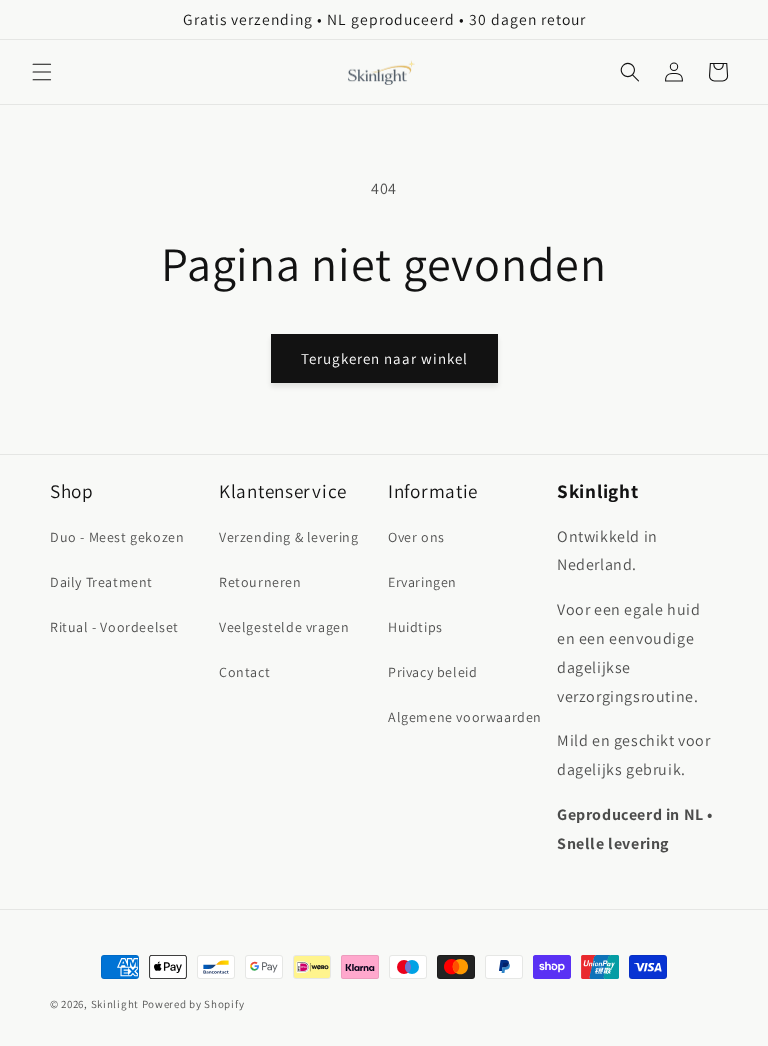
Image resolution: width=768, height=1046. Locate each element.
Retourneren (260, 582)
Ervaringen (422, 582)
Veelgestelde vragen (284, 627)
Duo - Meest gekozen (117, 537)
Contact (244, 672)
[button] (42, 72)
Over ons (416, 537)
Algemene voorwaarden (465, 717)
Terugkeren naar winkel (384, 358)
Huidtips (415, 627)
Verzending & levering (289, 537)
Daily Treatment (101, 582)
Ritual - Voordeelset (114, 627)
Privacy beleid (432, 672)
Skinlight (115, 1004)
